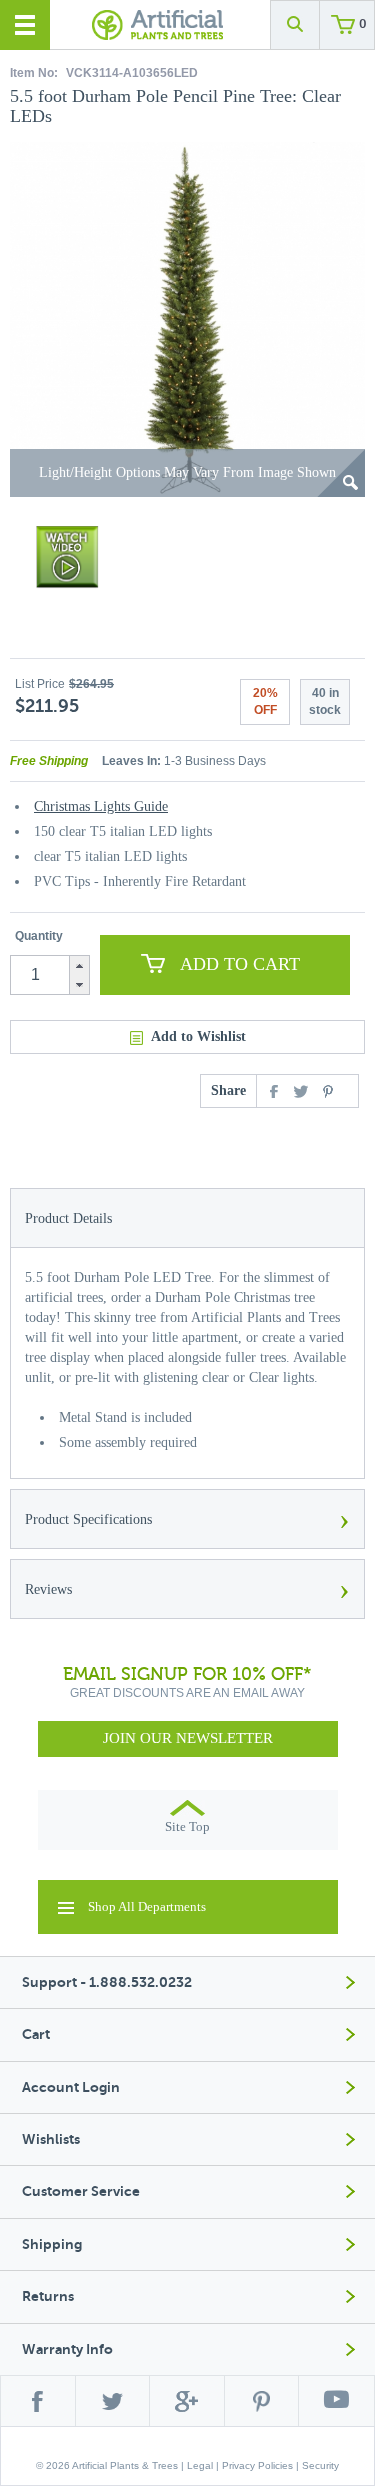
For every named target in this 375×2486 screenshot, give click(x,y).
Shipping (52, 2244)
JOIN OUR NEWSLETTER (188, 1738)
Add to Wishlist (198, 1036)
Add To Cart (240, 964)
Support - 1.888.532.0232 (107, 1982)
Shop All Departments (147, 1906)
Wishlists (51, 2139)
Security (320, 2465)
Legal (200, 2465)
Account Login (71, 2087)
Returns (48, 2296)
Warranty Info (67, 2349)
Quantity (39, 936)
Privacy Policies (257, 2465)
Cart (36, 2034)
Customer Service (81, 2191)
